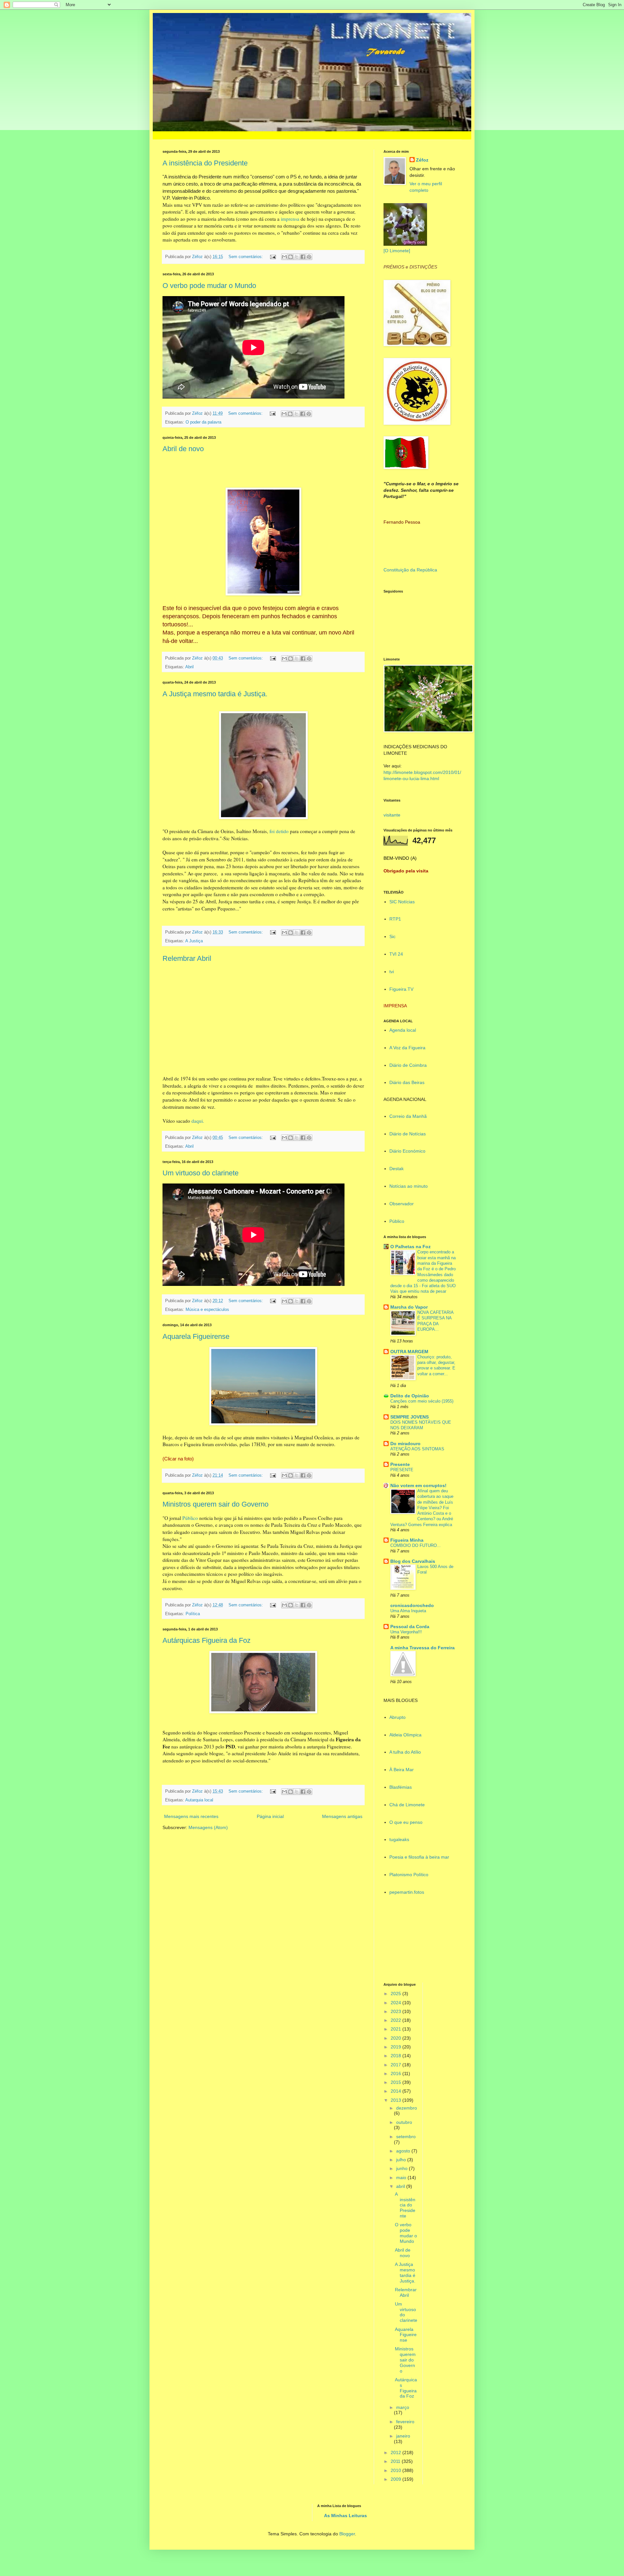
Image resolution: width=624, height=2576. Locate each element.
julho (402, 2160)
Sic (392, 936)
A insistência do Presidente (205, 163)
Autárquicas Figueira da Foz (207, 1640)
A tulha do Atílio (405, 1752)
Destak (396, 1169)
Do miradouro (405, 1444)
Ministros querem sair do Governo (215, 1504)
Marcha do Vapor (409, 1307)
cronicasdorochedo (412, 1605)
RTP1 (395, 919)
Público (189, 1518)
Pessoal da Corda (410, 1627)
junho (403, 2168)
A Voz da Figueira (407, 1048)
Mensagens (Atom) (208, 1827)
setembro (406, 2137)
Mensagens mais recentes (191, 1816)
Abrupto (397, 1717)
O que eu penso (406, 1822)
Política (193, 1614)
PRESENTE (402, 1470)
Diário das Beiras (407, 1082)
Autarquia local (199, 1800)
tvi (392, 972)
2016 (396, 2073)
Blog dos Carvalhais (413, 1561)
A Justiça (194, 941)
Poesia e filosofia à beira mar (419, 1857)
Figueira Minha (407, 1540)
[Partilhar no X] (297, 257)
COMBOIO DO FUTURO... (416, 1545)
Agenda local (403, 1030)
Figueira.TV (401, 989)
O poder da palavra (203, 422)
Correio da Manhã (408, 1116)
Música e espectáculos (207, 1310)
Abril (189, 667)
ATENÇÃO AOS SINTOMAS (417, 1449)
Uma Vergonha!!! (406, 1632)
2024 (396, 2003)
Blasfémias (401, 1787)
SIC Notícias (402, 902)
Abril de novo (183, 449)
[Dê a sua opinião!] (291, 257)
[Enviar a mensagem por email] (284, 257)
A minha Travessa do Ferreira (422, 1648)
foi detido (279, 831)
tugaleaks (399, 1839)
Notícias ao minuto (409, 1186)
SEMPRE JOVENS (409, 1417)
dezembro (407, 2108)
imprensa (290, 219)
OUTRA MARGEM (409, 1352)
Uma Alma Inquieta (408, 1611)
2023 (396, 2011)
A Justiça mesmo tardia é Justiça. (215, 694)
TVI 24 (396, 954)
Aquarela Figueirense (196, 1336)
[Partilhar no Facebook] (303, 257)
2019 (396, 2047)
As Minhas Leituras (345, 2516)
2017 (396, 2065)
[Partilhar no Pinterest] (309, 257)
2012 (396, 2452)
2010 (396, 2470)
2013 (396, 2100)
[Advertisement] (416, 1938)
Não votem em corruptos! (418, 1485)
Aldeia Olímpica (405, 1735)
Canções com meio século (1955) (422, 1401)
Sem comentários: (246, 257)
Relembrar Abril (187, 958)
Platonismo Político (409, 1875)
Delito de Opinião (410, 1396)
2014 (396, 2091)
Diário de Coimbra (408, 1065)
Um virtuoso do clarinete (201, 1173)
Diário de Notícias (408, 1134)
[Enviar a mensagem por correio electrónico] (273, 257)
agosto (404, 2151)
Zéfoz (422, 160)
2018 (396, 2056)
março (403, 2407)
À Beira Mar (402, 1770)
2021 (396, 2029)
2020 (396, 2038)
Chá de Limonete (407, 1805)
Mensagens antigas (342, 1816)
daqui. (197, 1121)
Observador (402, 1204)
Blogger (347, 2534)
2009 (396, 2479)
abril (401, 2186)
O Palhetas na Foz (410, 1247)
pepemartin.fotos (407, 1892)
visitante (392, 815)
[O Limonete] (397, 251)
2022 (396, 2020)
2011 (396, 2461)
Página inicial (270, 1816)
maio (402, 2177)
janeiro (403, 2436)
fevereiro (405, 2422)
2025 (396, 1994)
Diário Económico (407, 1151)
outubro (404, 2122)
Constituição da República (410, 570)
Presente (400, 1464)
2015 (396, 2082)
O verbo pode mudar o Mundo (209, 286)
